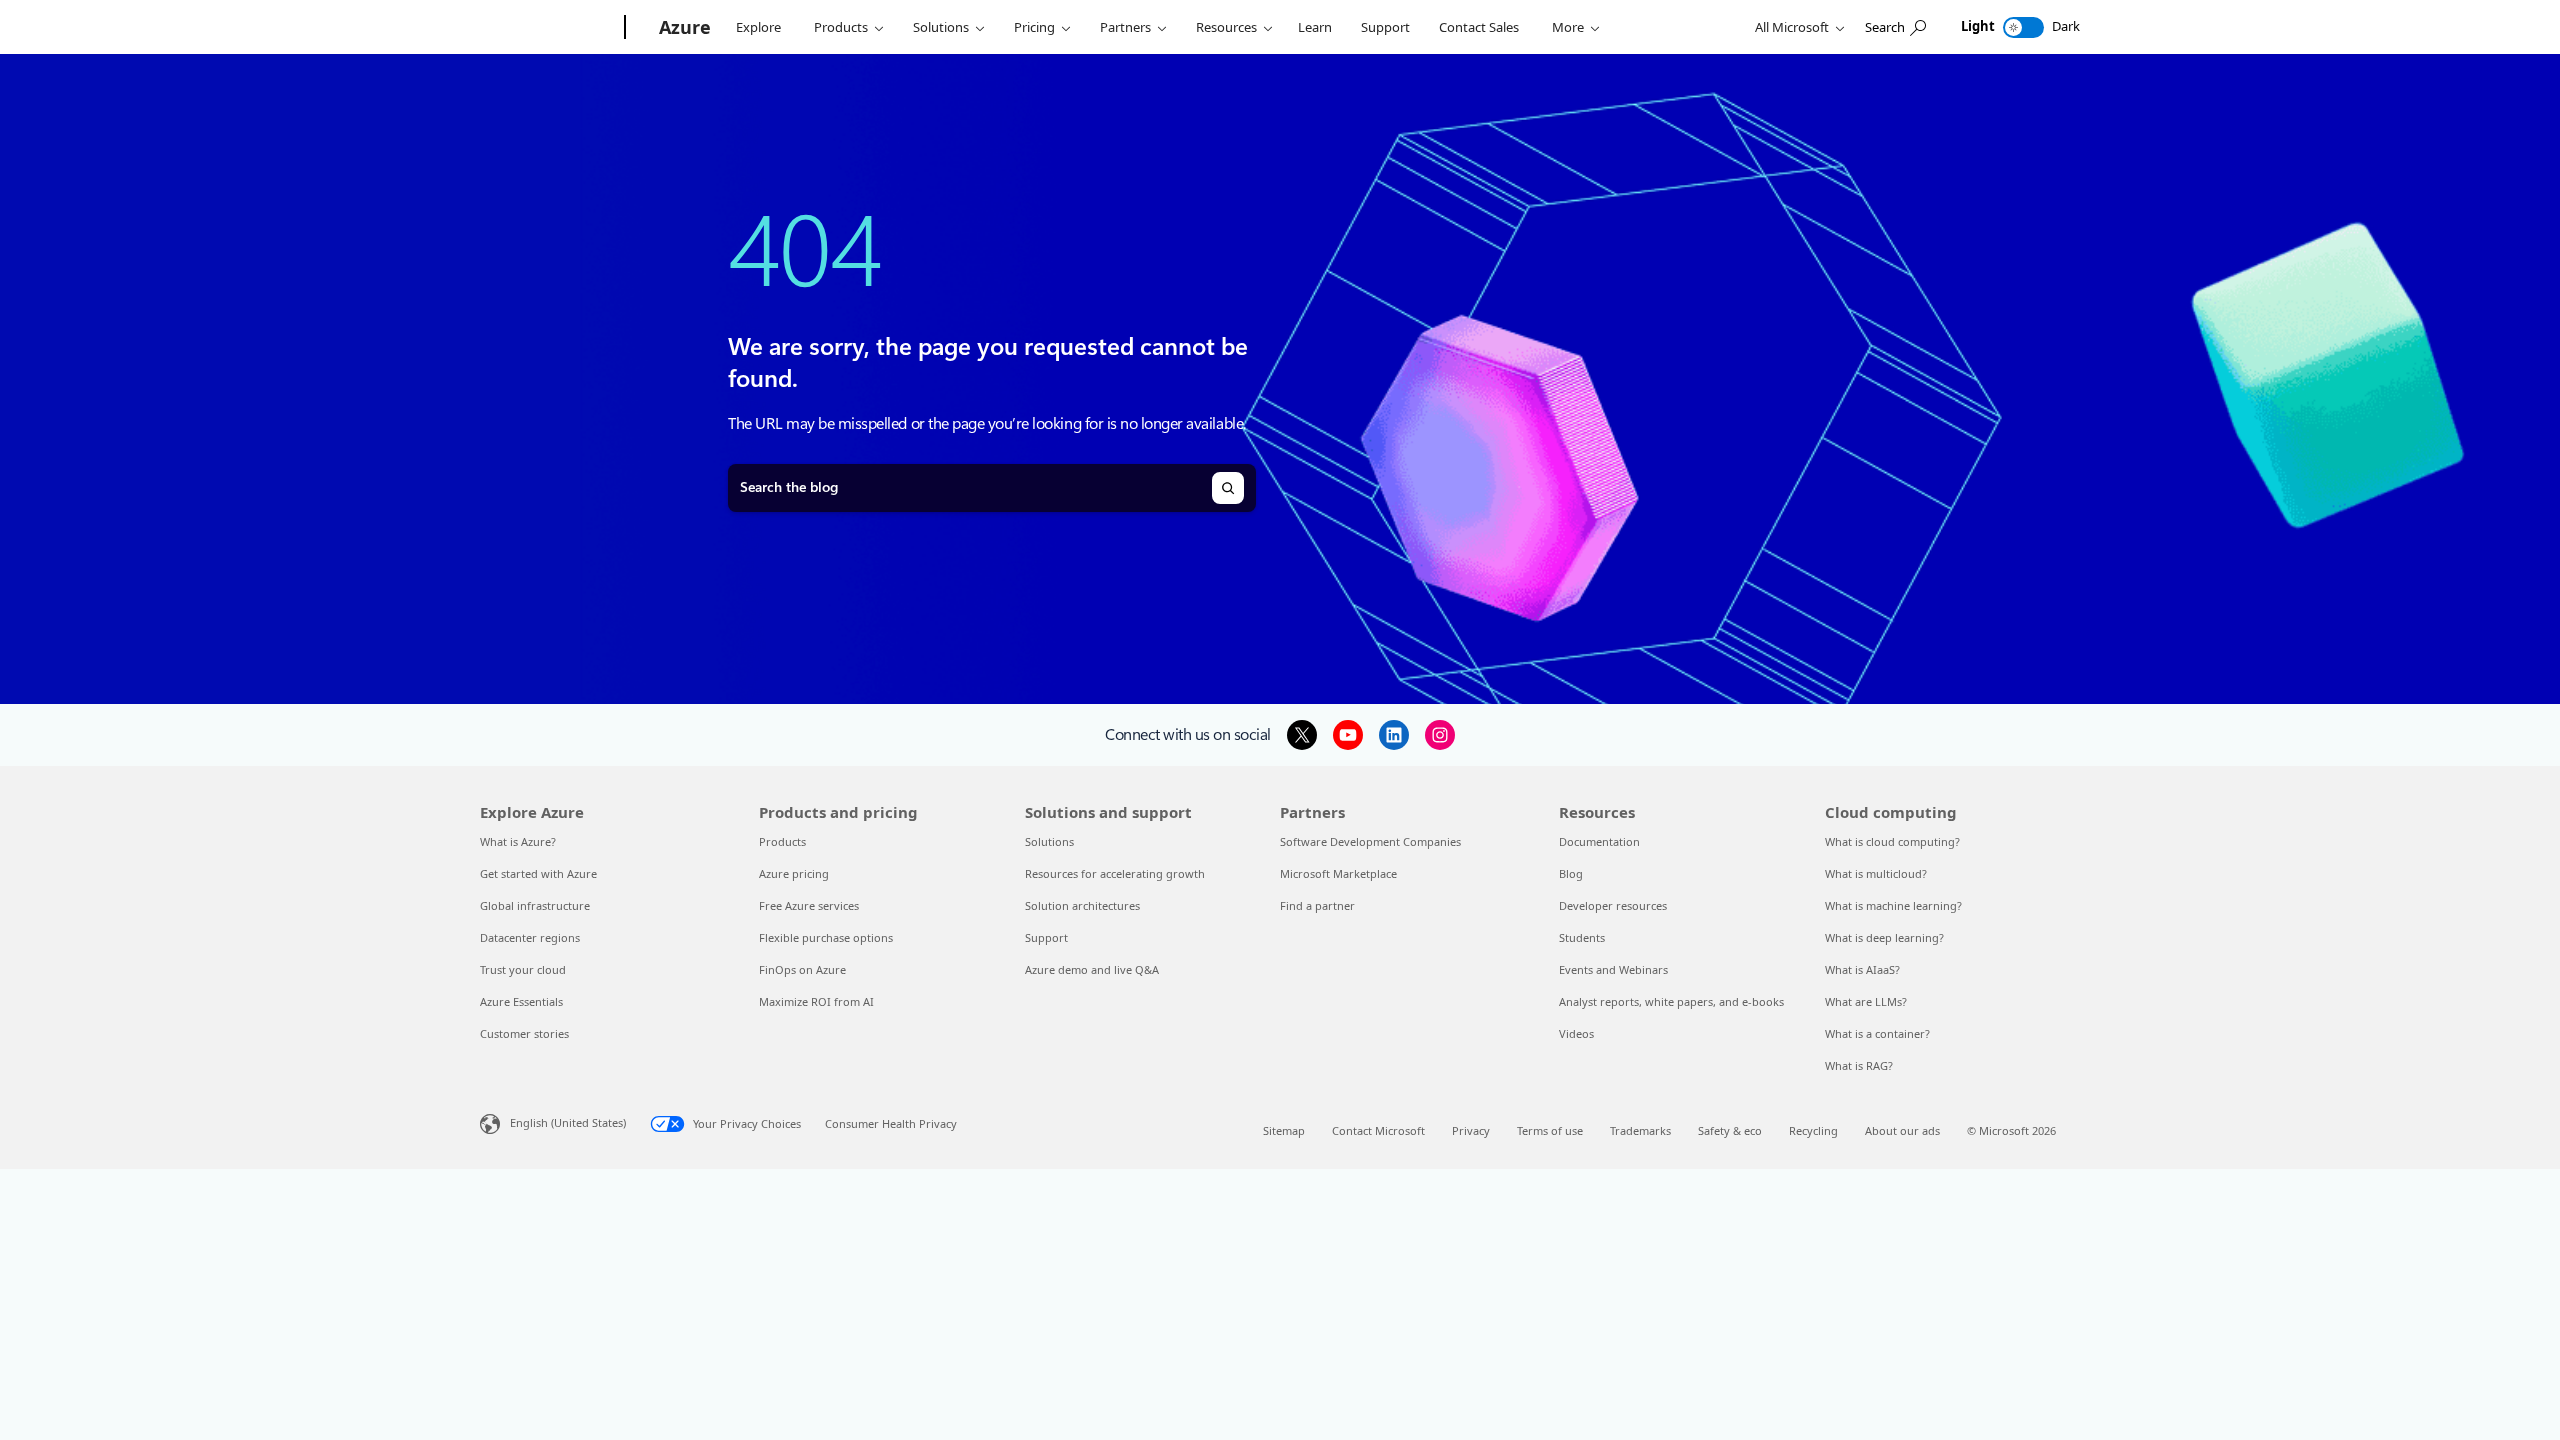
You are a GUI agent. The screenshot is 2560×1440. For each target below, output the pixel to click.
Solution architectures (1082, 905)
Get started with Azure (538, 873)
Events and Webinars (1613, 969)
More (1568, 27)
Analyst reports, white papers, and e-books (1671, 1001)
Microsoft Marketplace (1338, 873)
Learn (1315, 27)
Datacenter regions (530, 937)
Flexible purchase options (826, 937)
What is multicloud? (1876, 873)
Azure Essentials (521, 1001)
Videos (1576, 1033)
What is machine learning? (1893, 905)
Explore (758, 27)
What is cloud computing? (1892, 841)
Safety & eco (1730, 1130)
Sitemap (1284, 1130)
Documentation (1599, 841)
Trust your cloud (523, 969)
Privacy (1471, 1130)
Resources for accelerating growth (1115, 873)
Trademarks (1640, 1130)
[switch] (2023, 27)
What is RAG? (1859, 1065)
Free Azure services (809, 905)
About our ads (1902, 1130)
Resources (1226, 27)
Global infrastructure (535, 905)
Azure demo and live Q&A (1092, 969)
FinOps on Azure (802, 969)
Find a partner (1317, 905)
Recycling (1813, 1130)
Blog (1571, 873)
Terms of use (1550, 1130)
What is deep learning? (1884, 937)
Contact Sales (1479, 27)
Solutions (941, 27)
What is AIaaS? (1862, 969)
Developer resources (1613, 905)
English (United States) (568, 1122)
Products (841, 27)
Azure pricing (794, 873)
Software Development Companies (1370, 841)
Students (1582, 937)
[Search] (1228, 488)
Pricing (1034, 27)
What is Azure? (518, 841)
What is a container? (1877, 1033)
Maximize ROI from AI (816, 1001)
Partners (1125, 27)
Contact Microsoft (1378, 1130)
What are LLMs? (1866, 1001)
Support (1385, 27)
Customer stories (524, 1033)
